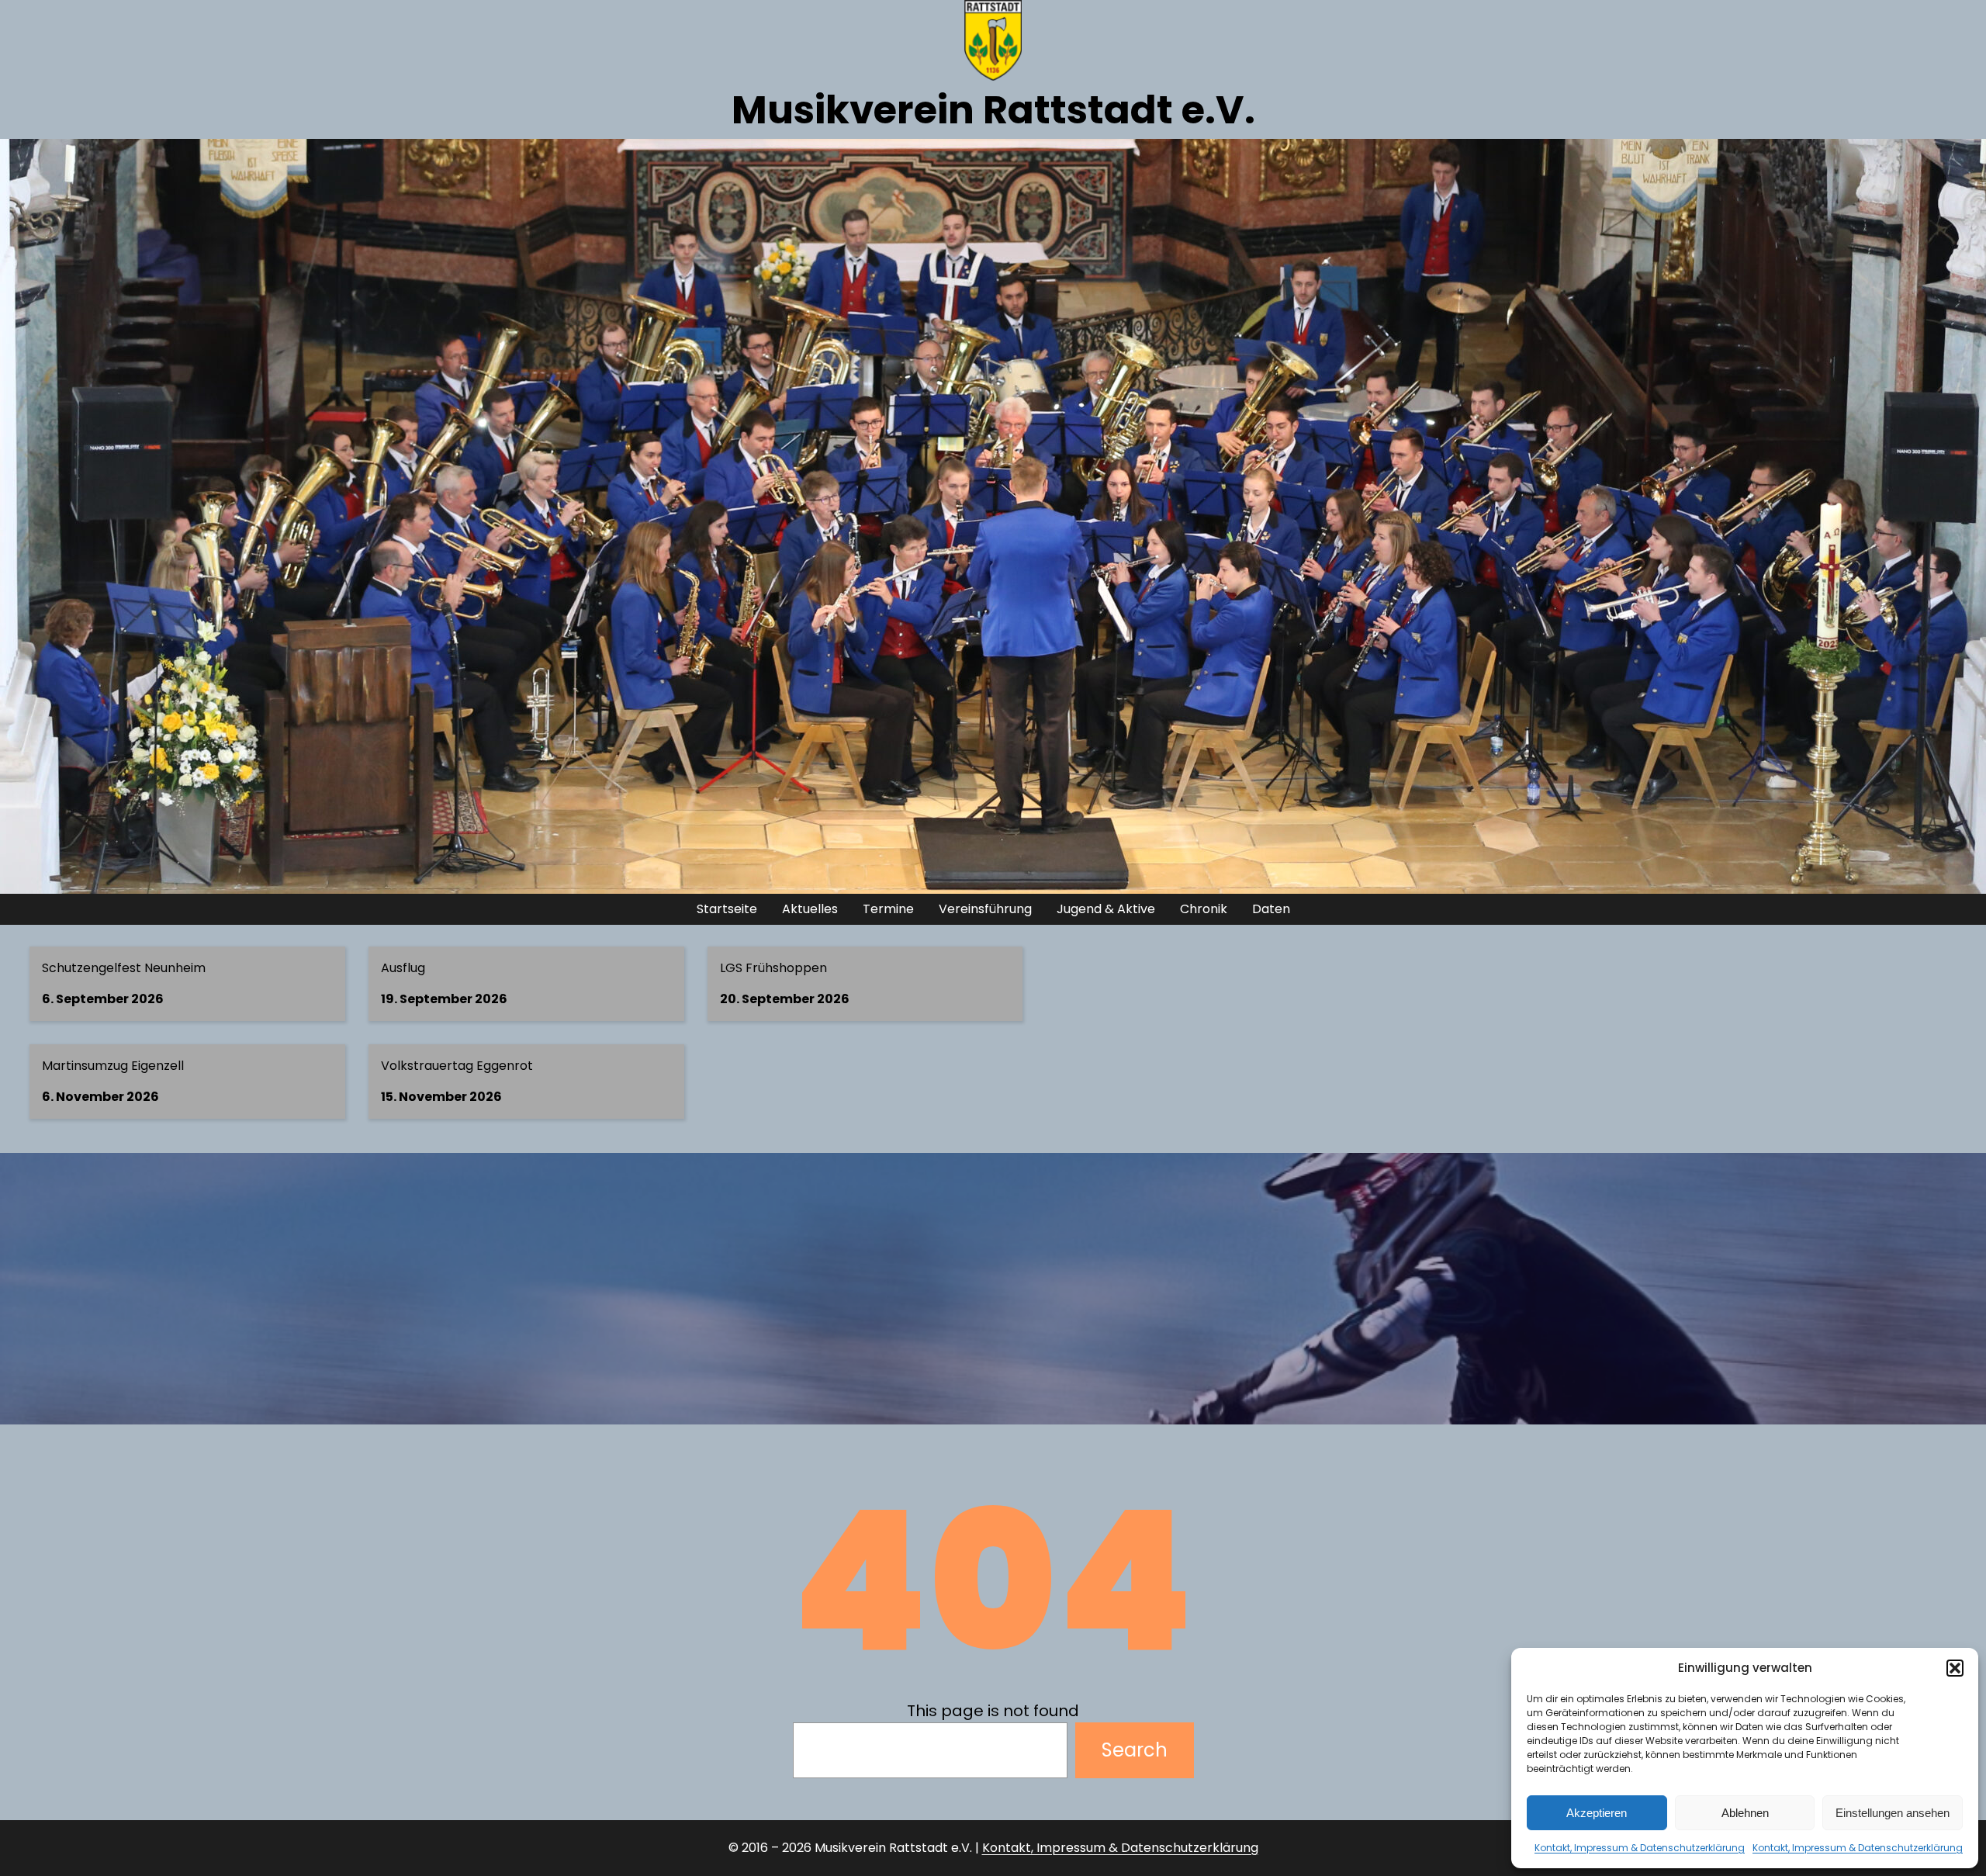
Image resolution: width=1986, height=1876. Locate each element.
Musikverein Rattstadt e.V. (993, 110)
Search (1135, 1750)
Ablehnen (1745, 1813)
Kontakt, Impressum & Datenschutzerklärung (1640, 1848)
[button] (1955, 1668)
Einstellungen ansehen (1893, 1813)
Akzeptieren (1597, 1813)
